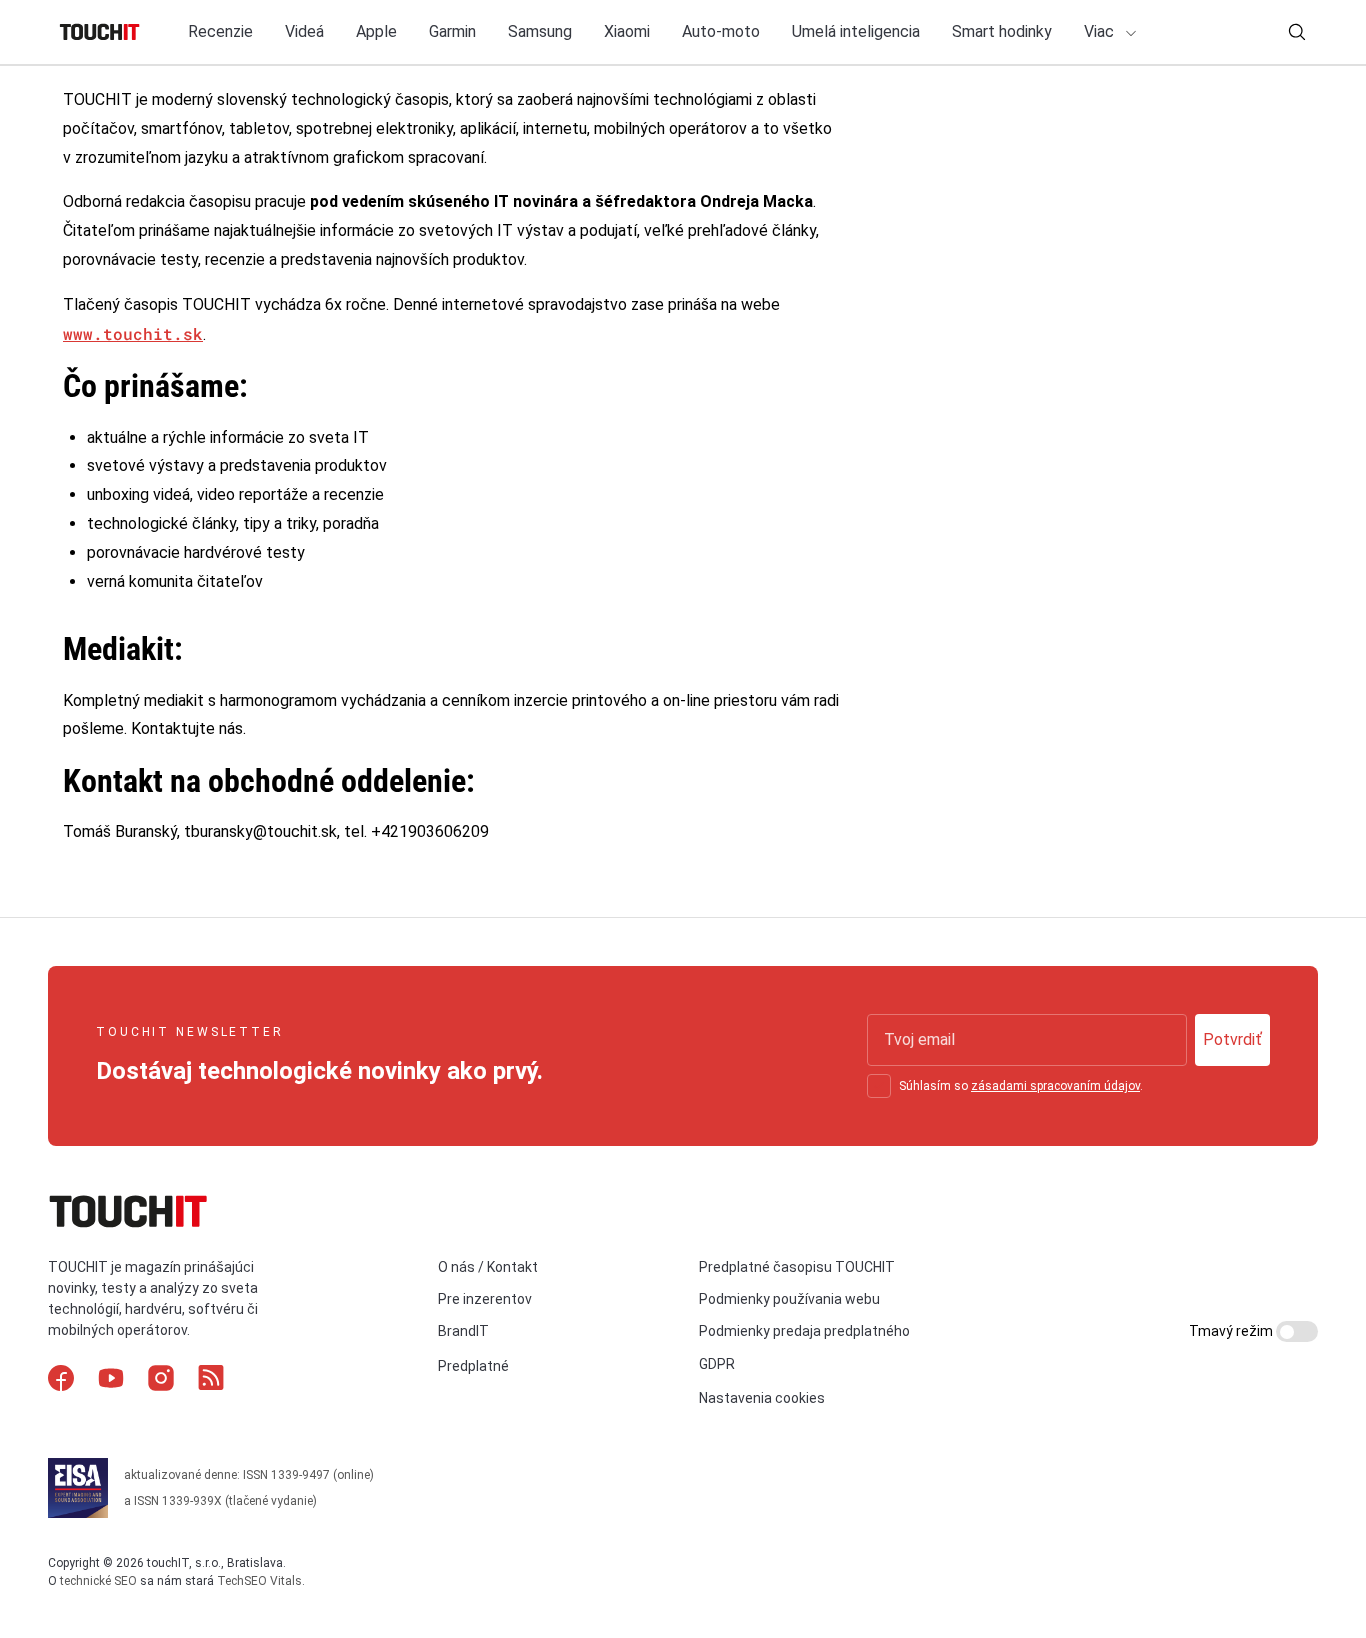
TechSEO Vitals (259, 1581)
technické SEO (98, 1581)
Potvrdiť (1232, 1039)
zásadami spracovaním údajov (1055, 1086)
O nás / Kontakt (488, 1267)
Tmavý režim (1232, 1331)
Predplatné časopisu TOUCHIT (797, 1267)
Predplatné (473, 1366)
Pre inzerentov (485, 1299)
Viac (1101, 31)
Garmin (452, 31)
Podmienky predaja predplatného (804, 1331)
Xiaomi (627, 31)
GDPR (717, 1364)
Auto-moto (721, 31)
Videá (304, 31)
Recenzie (220, 31)
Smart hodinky (1002, 31)
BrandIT (463, 1331)
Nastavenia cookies (762, 1398)
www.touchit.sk (133, 333)
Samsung (540, 31)
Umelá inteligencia (856, 31)
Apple (376, 31)
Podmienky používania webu (789, 1299)
